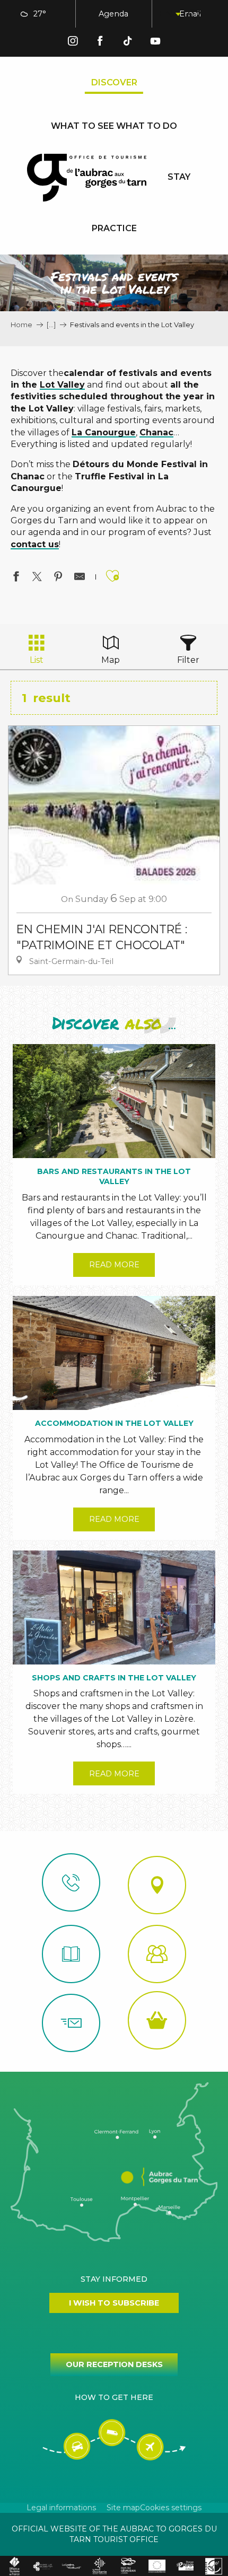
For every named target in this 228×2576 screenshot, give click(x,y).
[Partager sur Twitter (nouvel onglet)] (37, 578)
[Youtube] (155, 43)
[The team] (157, 1954)
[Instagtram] (73, 43)
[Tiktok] (128, 43)
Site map (123, 2508)
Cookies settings (171, 2508)
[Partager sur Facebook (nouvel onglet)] (16, 578)
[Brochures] (71, 1954)
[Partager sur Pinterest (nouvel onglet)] (58, 578)
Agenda (113, 14)
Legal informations (61, 2508)
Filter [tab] (188, 660)
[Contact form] (71, 2023)
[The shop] (157, 2020)
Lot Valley (62, 385)
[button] (169, 14)
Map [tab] (111, 660)
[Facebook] (100, 43)
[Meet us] (157, 1885)
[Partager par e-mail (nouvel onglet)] (80, 578)
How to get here (114, 2397)
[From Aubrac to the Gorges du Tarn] (87, 178)
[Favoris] (195, 14)
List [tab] (37, 660)
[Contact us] (71, 1882)
